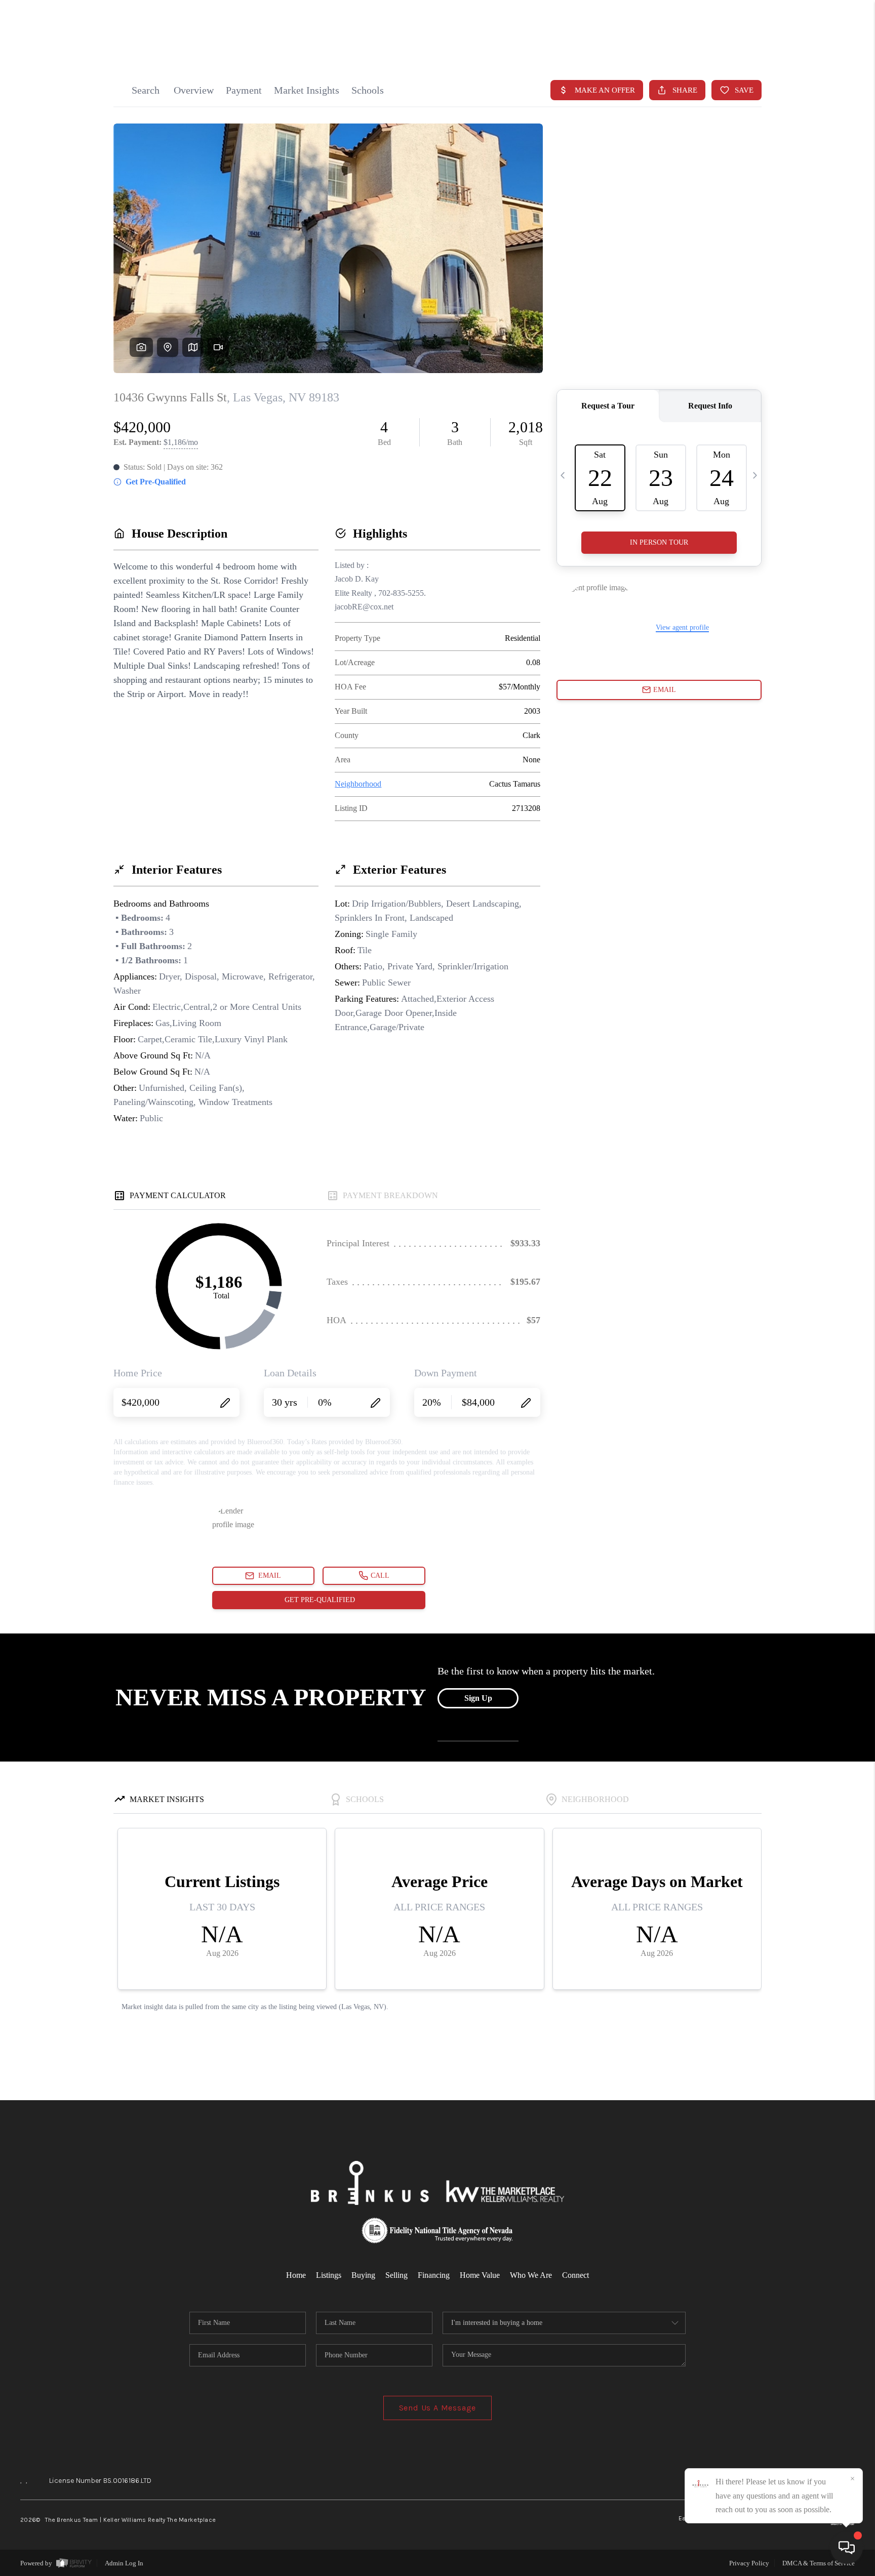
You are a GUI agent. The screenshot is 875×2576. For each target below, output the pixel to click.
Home (296, 2275)
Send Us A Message (438, 2408)
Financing (434, 2275)
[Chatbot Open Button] (847, 2548)
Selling (396, 2275)
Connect (575, 2275)
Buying (363, 2275)
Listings (329, 2275)
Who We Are (531, 2275)
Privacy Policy (749, 2563)
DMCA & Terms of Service (819, 2563)
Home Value (480, 2275)
